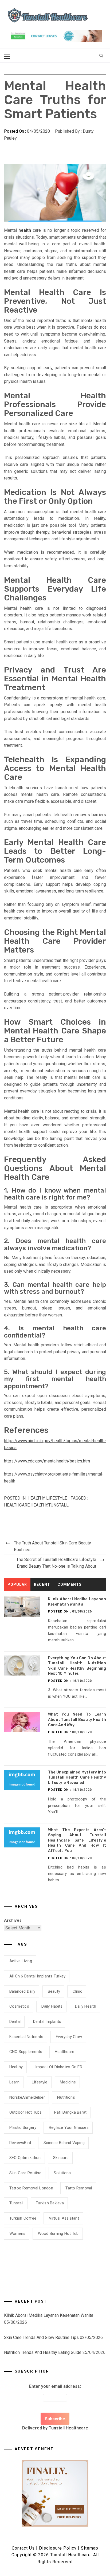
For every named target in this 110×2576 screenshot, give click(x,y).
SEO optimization (25, 2158)
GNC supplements (26, 2052)
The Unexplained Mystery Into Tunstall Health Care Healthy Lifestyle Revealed (77, 1777)
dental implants (47, 2022)
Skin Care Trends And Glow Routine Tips (41, 2337)
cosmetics (19, 2006)
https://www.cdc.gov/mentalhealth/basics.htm (47, 1461)
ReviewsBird (20, 2143)
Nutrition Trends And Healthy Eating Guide (43, 2352)
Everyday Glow (69, 2037)
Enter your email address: (55, 2407)
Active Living (21, 1961)
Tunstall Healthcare (68, 2428)
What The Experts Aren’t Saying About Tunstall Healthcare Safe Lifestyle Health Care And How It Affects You (77, 1840)
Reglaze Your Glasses (69, 2127)
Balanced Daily (22, 1991)
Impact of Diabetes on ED (59, 2067)
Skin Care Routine (25, 2173)
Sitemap (90, 2548)
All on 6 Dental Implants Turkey (38, 1976)
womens (17, 2233)
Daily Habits (52, 2006)
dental (15, 2022)
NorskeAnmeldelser (27, 2097)
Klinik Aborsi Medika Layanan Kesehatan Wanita (49, 2315)
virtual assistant (64, 2218)
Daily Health (86, 2006)
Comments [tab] (70, 1584)
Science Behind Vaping (64, 2143)
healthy (39, 1505)
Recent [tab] (42, 1584)
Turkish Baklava (50, 2203)
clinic (78, 1991)
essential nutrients (26, 2037)
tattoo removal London (31, 2188)
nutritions (66, 2097)
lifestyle (40, 2082)
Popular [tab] (17, 1584)
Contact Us (23, 2548)
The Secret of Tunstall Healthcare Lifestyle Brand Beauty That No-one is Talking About (56, 1563)
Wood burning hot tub (58, 2233)
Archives (13, 1920)
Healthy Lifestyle (47, 1498)
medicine (68, 2082)
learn (14, 2082)
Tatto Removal (79, 2188)
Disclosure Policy (58, 2548)
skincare (61, 2158)
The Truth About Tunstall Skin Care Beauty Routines (52, 1546)
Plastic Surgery (23, 2127)
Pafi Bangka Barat (70, 2112)
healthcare (17, 1505)
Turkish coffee (23, 2218)
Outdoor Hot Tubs (26, 2112)
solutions (62, 2173)
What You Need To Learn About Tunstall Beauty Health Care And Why (77, 1720)
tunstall (58, 1505)
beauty (54, 1991)
